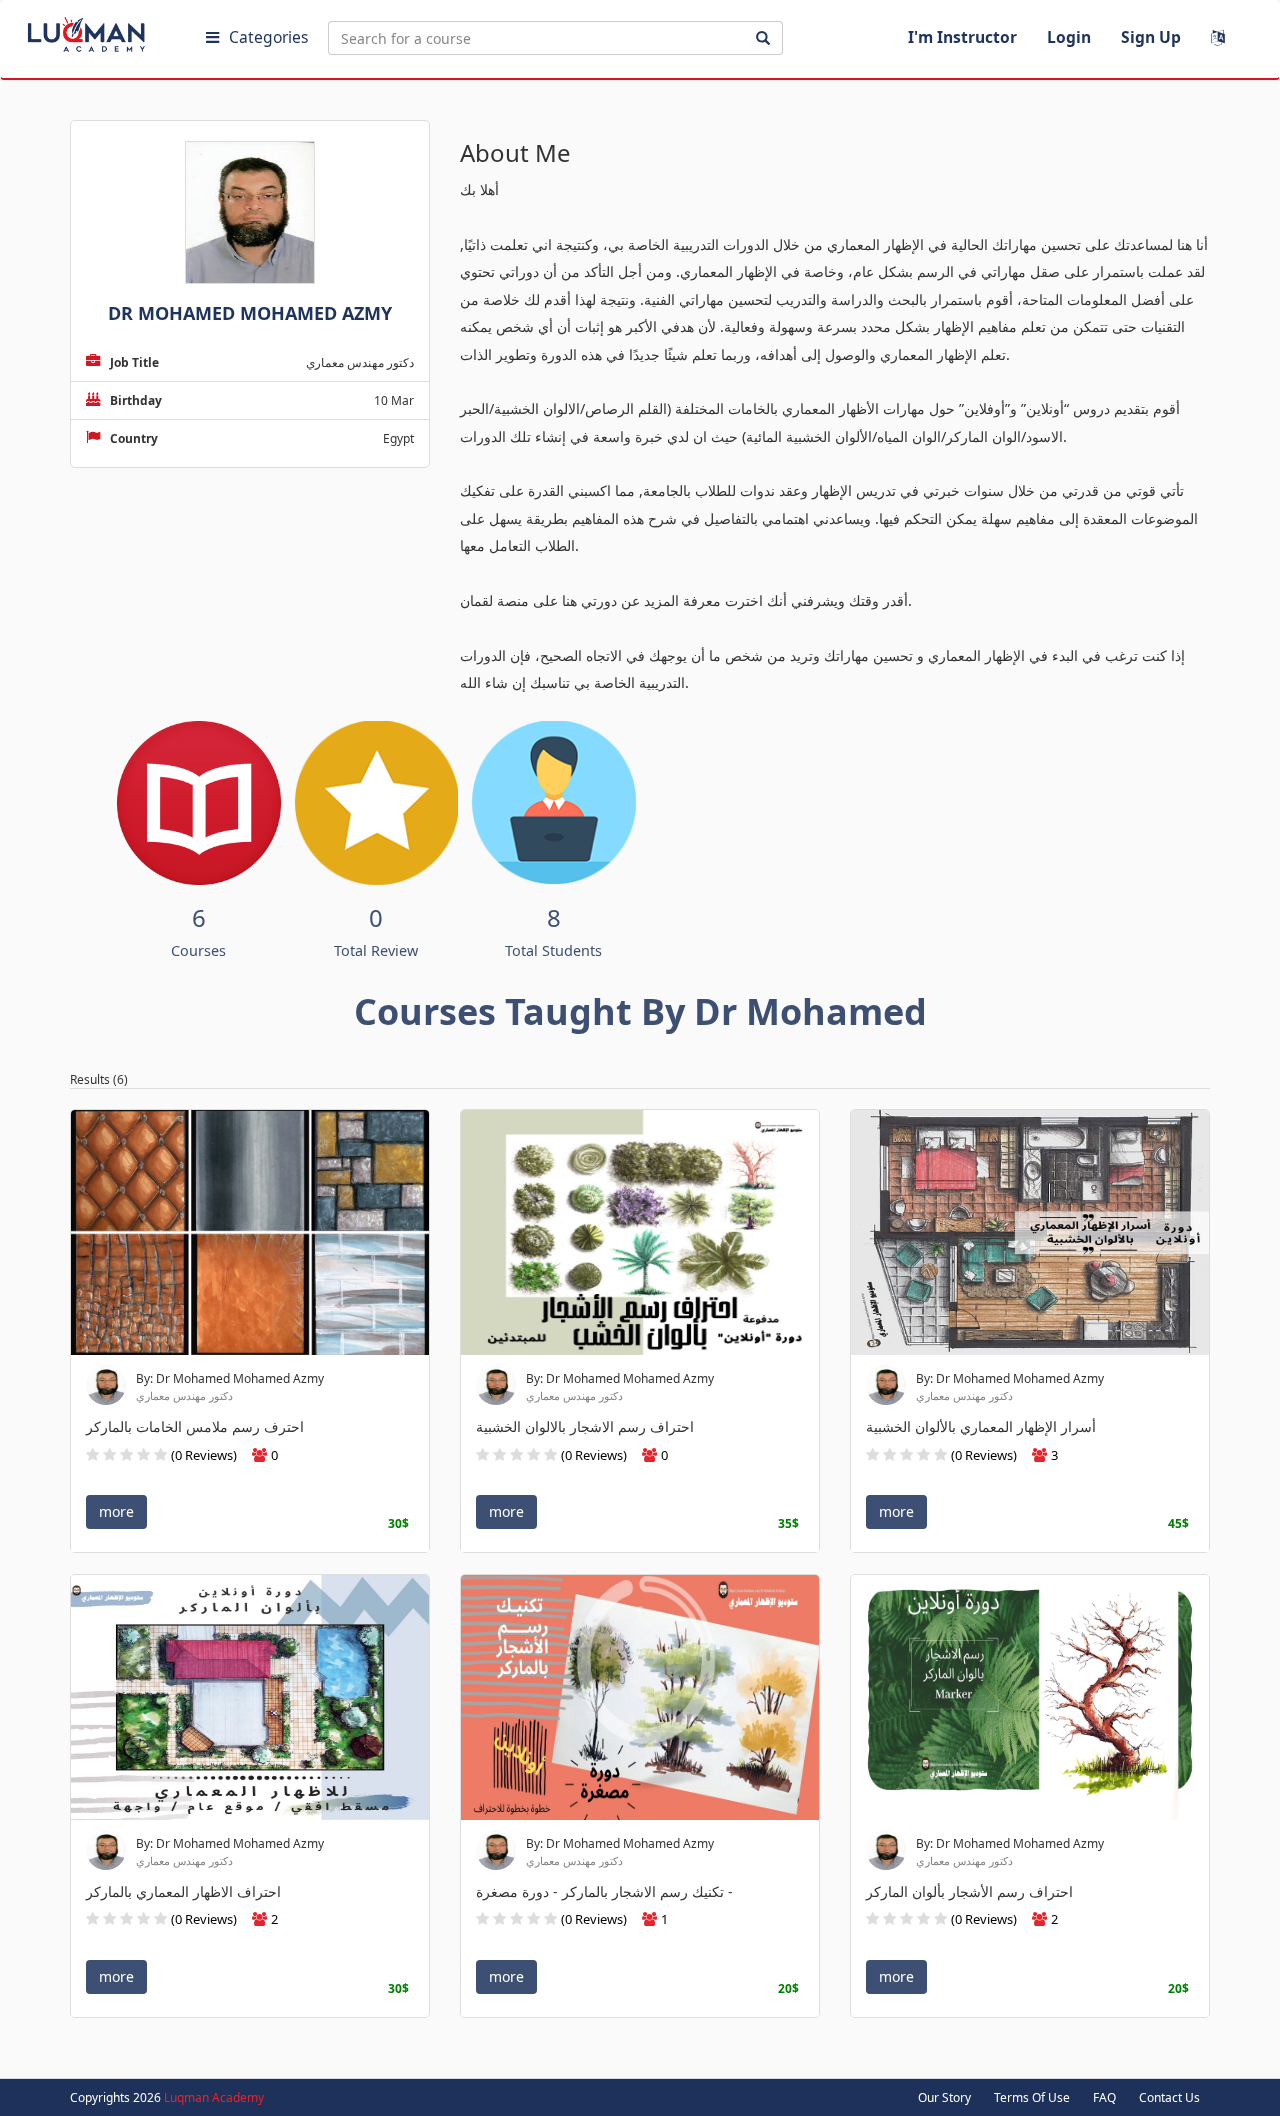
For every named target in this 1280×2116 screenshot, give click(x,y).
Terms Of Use (1032, 2097)
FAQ (1104, 2097)
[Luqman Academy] (101, 30)
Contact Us (1169, 2097)
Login (1069, 37)
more (116, 1512)
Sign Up (1151, 37)
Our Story (944, 2097)
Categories (268, 37)
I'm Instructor (962, 37)
